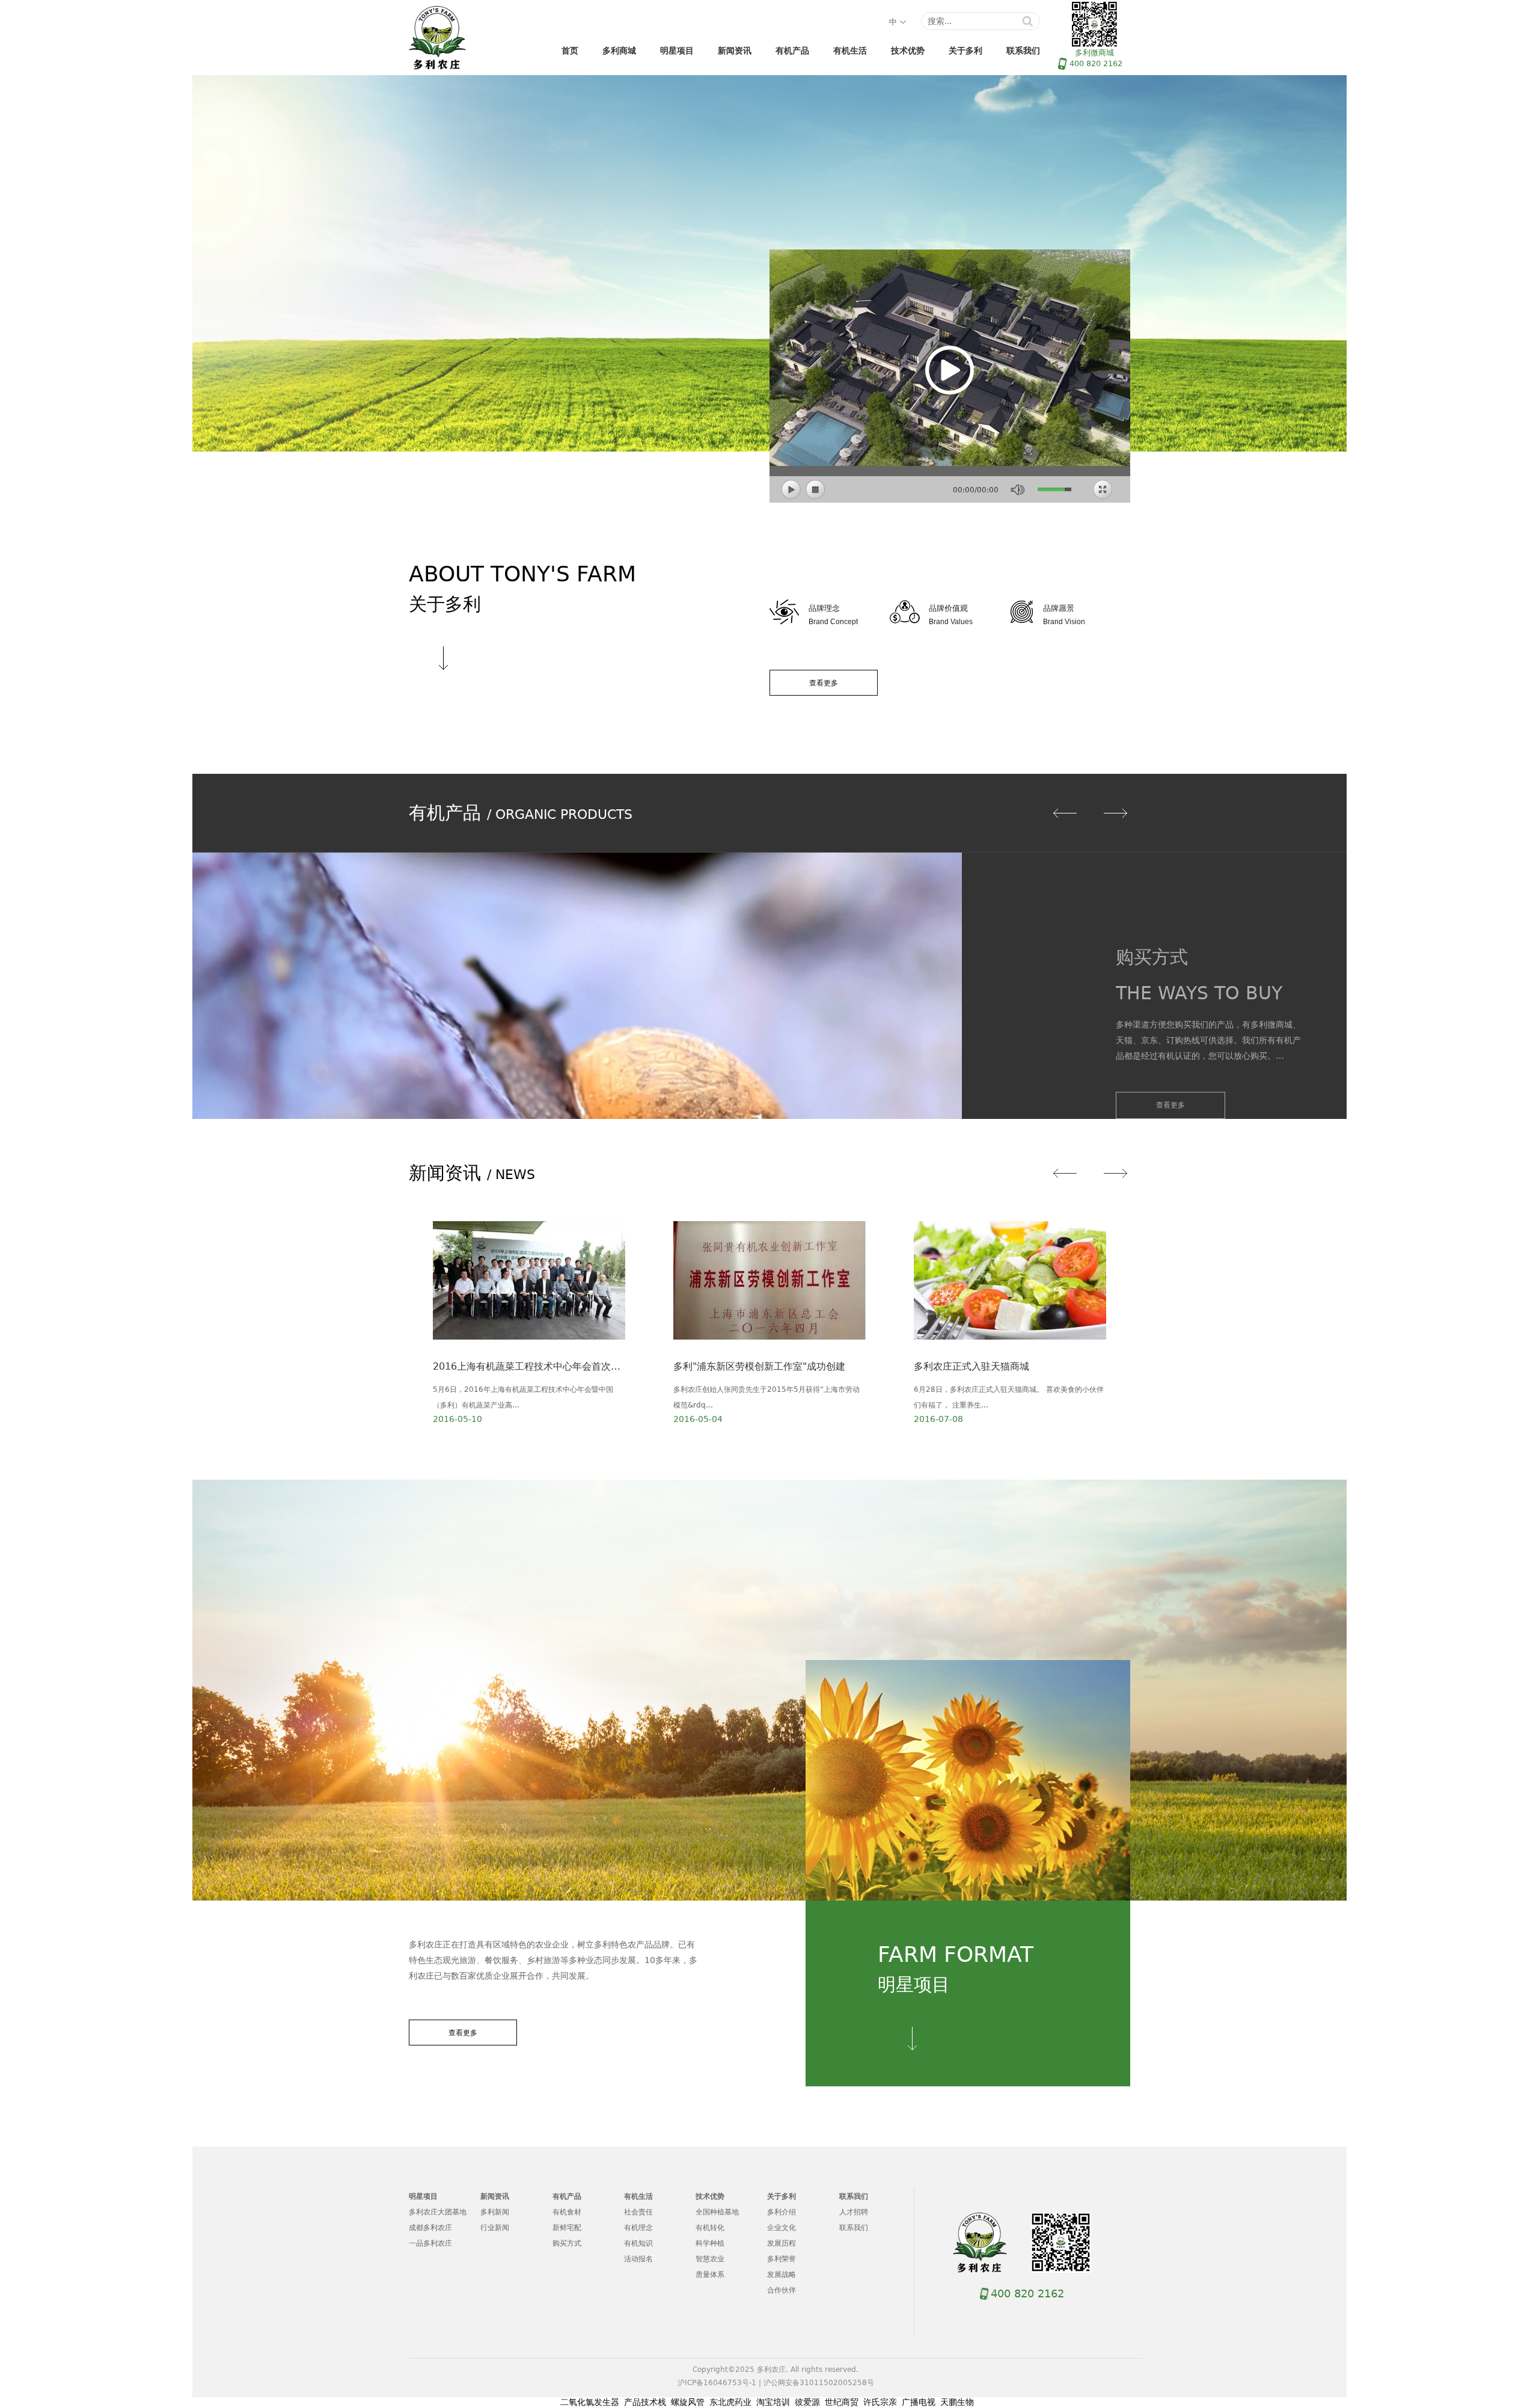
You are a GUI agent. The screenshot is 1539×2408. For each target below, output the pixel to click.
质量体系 (710, 2275)
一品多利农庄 (430, 2243)
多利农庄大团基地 (438, 2212)
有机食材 (567, 2212)
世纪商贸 (842, 2402)
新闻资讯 (735, 51)
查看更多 (824, 683)
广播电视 (919, 2402)
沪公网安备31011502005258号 (819, 2383)
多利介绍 (782, 2212)
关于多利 (965, 51)
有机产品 (792, 51)
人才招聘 (854, 2212)
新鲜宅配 (567, 2228)
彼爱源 (807, 2402)
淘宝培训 (773, 2402)
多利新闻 (495, 2212)
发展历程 (782, 2243)
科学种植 (710, 2243)
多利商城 (619, 51)
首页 (570, 51)
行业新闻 (495, 2228)
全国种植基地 (717, 2212)
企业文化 (782, 2228)
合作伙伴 (782, 2290)
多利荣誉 (782, 2259)
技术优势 (908, 51)
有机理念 (638, 2228)
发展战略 (782, 2275)
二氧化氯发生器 (590, 2402)
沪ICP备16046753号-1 (717, 2383)
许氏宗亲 (880, 2402)
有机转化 (710, 2228)
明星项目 (677, 51)
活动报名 (638, 2259)
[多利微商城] (1061, 2243)
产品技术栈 (645, 2402)
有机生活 (850, 51)
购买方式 (567, 2243)
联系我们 (1023, 51)
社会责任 (638, 2212)
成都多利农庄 (430, 2228)
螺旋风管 (688, 2402)
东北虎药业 (730, 2402)
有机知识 (638, 2243)
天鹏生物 (957, 2402)
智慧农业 (710, 2259)
